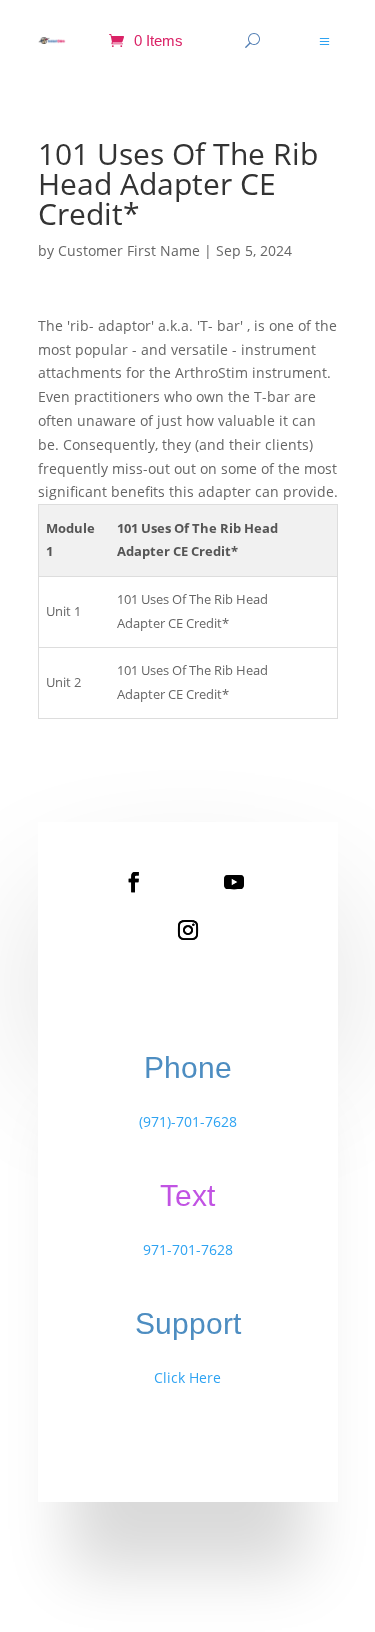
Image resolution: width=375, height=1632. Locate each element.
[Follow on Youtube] (234, 882)
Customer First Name (129, 250)
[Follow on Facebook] (134, 882)
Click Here (187, 1377)
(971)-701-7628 (188, 1121)
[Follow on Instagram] (188, 930)
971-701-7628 (188, 1249)
